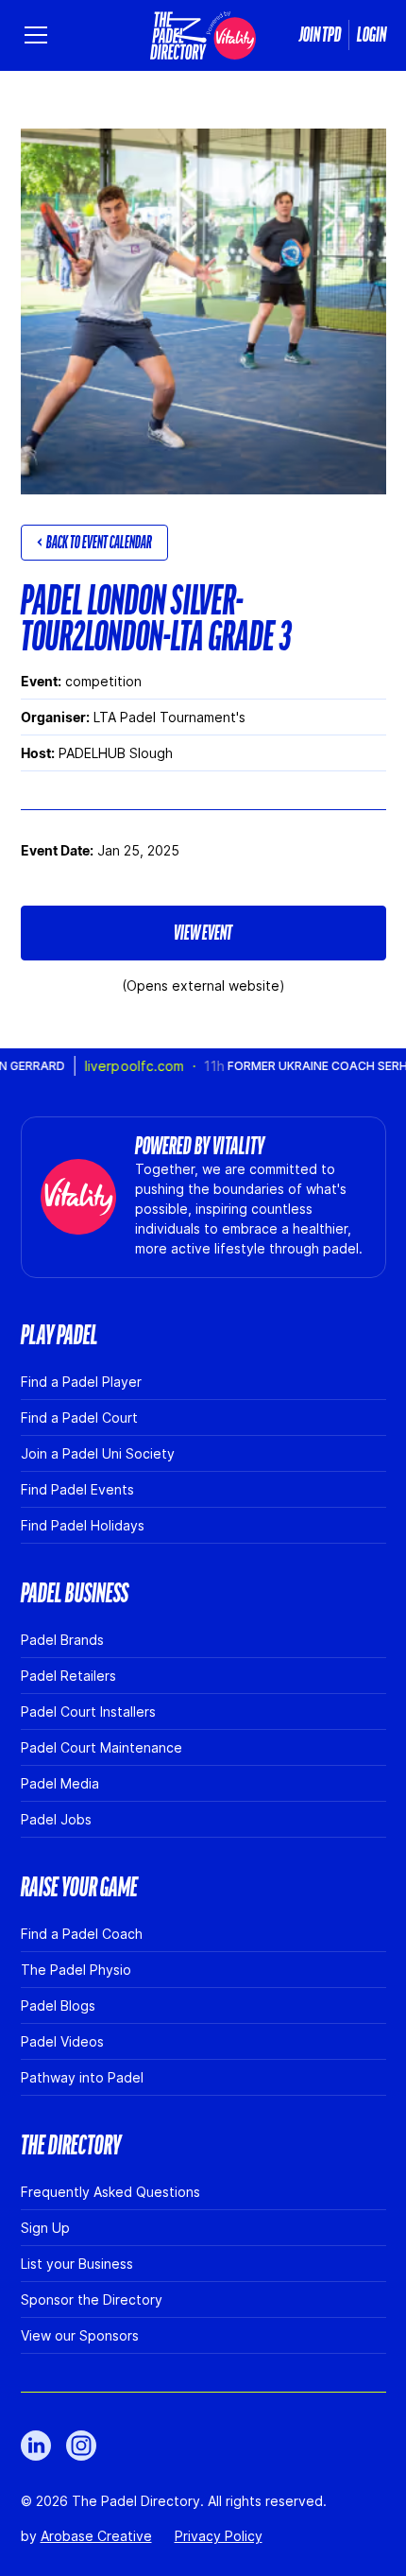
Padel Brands (62, 1640)
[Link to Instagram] (81, 2446)
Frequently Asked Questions (110, 2192)
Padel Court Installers (88, 1712)
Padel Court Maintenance (101, 1747)
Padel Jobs (56, 1819)
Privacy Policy (219, 2536)
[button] (40, 35)
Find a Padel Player (81, 1382)
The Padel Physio (76, 1970)
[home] (203, 35)
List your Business (77, 2264)
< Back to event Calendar (94, 543)
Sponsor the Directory (92, 2299)
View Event (203, 933)
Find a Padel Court (79, 1418)
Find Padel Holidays (83, 1525)
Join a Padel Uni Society (98, 1453)
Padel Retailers (68, 1676)
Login (372, 35)
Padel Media (60, 1783)
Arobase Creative (96, 2536)
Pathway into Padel (82, 2077)
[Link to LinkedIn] (36, 2446)
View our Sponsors (80, 2335)
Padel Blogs (58, 2005)
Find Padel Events (77, 1489)
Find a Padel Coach (82, 1934)
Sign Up (45, 2228)
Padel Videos (62, 2041)
